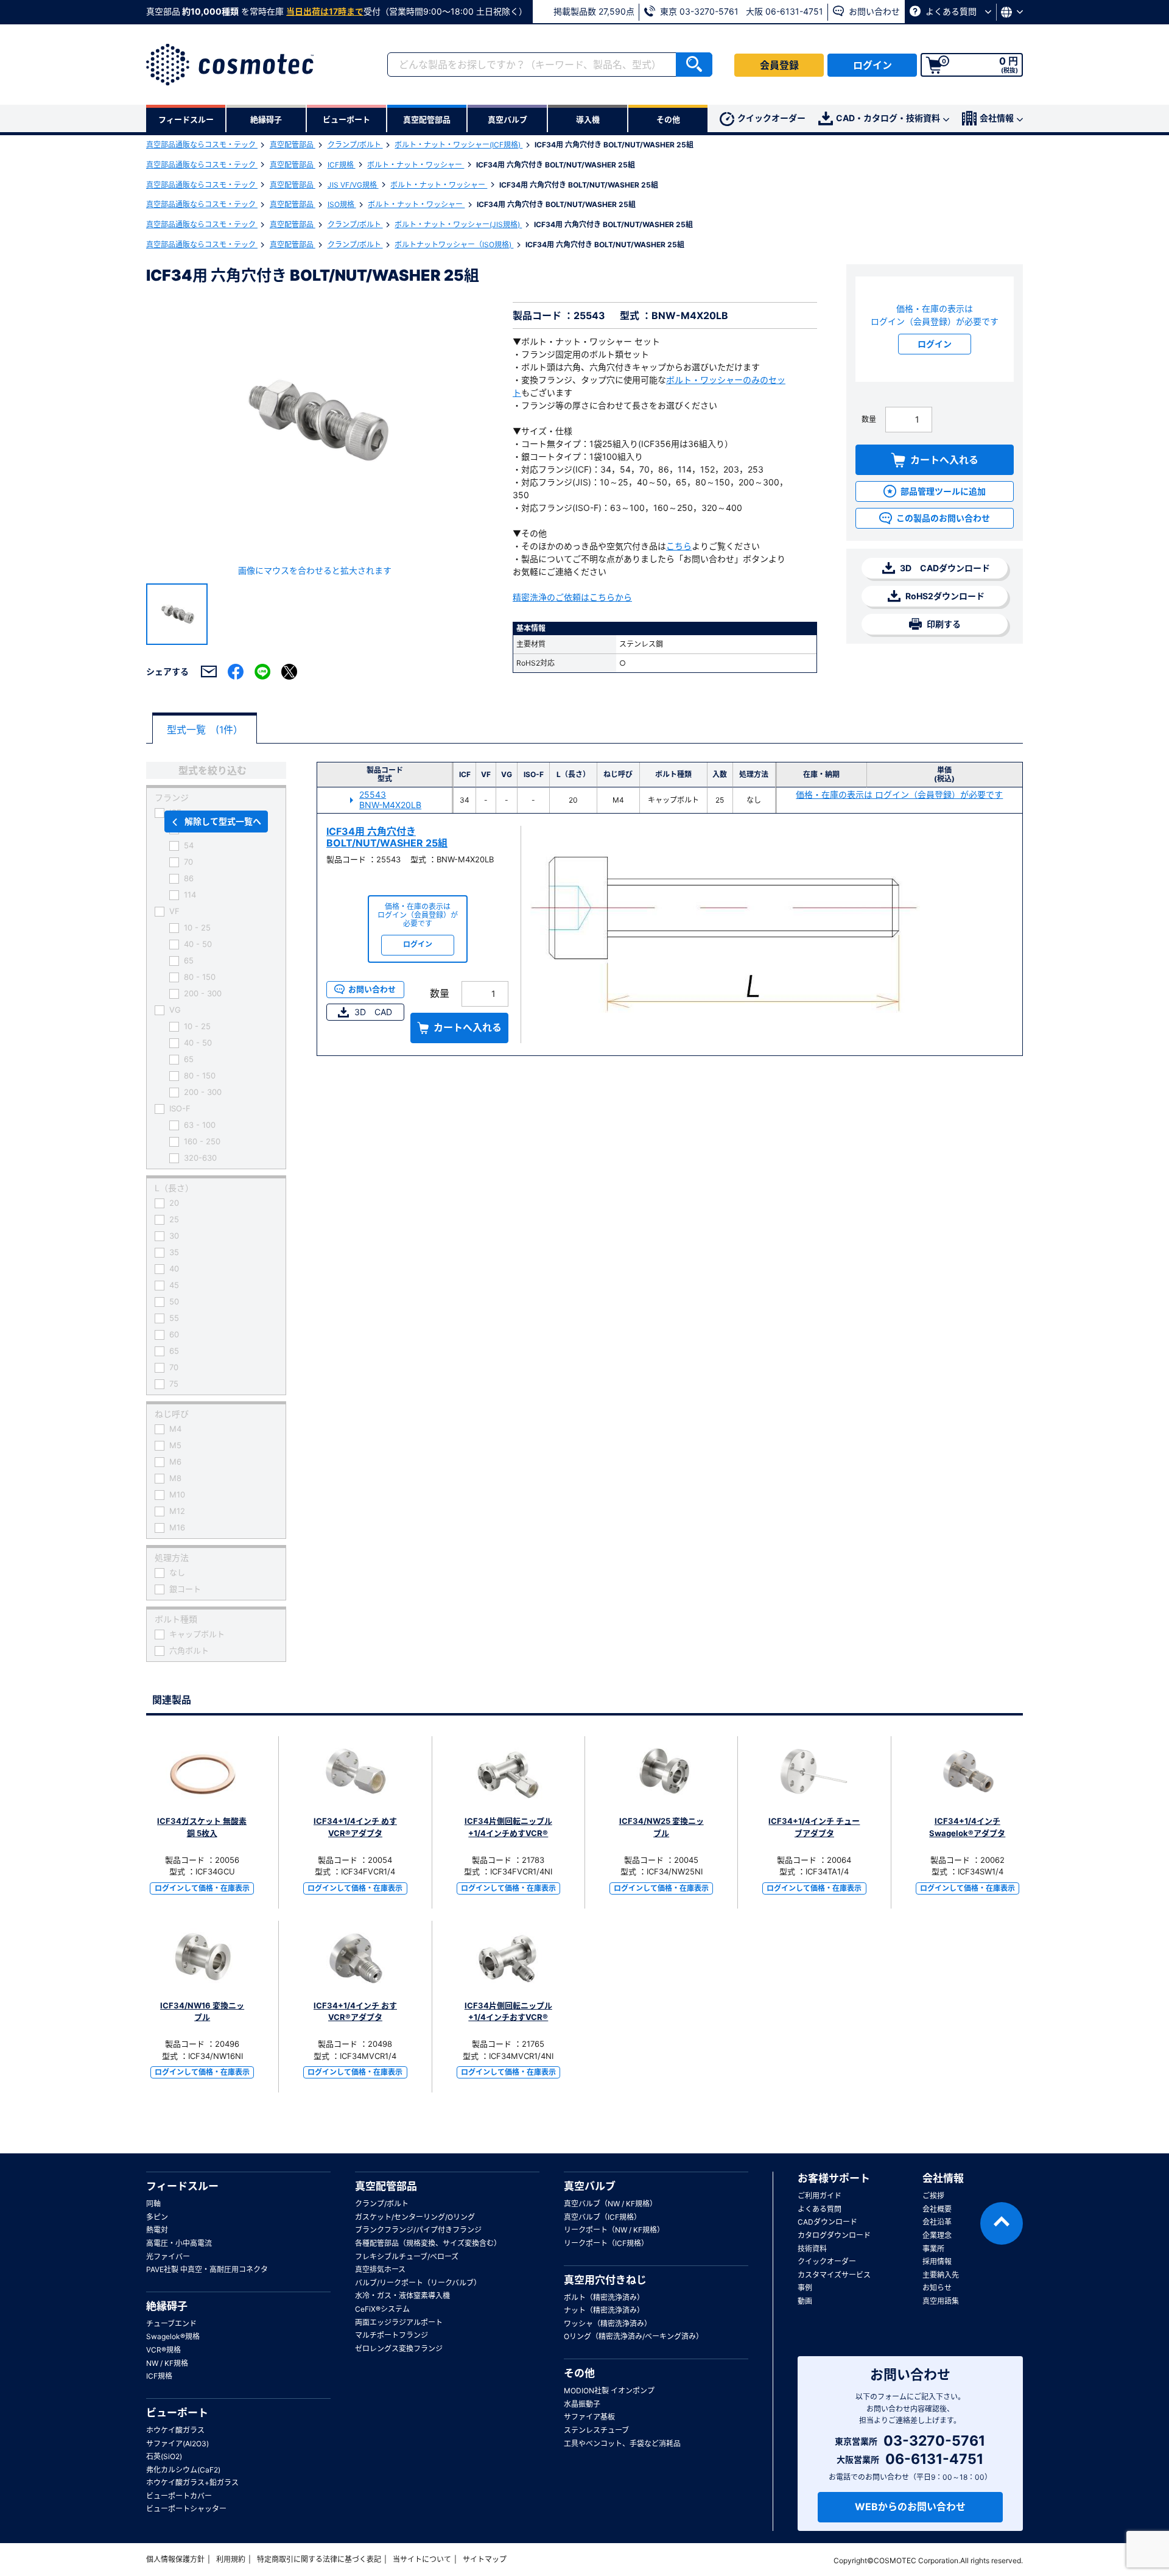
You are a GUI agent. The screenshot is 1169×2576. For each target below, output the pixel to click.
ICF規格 (342, 165)
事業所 (933, 2249)
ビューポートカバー (179, 2496)
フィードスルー (182, 2186)
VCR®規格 (163, 2350)
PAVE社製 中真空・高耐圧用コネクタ (207, 2269)
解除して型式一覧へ (223, 821)
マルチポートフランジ (391, 2335)
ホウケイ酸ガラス (175, 2430)
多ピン (157, 2217)
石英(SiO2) (164, 2456)
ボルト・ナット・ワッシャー (416, 165)
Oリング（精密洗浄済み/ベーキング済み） (634, 2336)
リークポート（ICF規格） (606, 2243)
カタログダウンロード (834, 2235)
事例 (805, 2288)
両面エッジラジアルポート (399, 2322)
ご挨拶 (933, 2196)
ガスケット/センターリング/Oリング (415, 2217)
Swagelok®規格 (173, 2336)
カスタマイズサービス (834, 2275)
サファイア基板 (589, 2417)
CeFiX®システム (382, 2309)
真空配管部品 (293, 145)
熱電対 (157, 2230)
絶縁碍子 (167, 2306)
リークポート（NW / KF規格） (614, 2230)
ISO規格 (342, 204)
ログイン (872, 65)
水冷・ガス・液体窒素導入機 (402, 2296)
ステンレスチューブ (596, 2430)
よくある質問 (951, 11)
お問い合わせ (873, 11)
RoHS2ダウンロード (944, 596)
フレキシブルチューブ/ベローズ (407, 2257)
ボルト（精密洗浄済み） (604, 2297)
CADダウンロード (827, 2222)
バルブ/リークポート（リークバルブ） (418, 2283)
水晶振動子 (582, 2404)
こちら (679, 546)
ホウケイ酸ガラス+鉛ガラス (192, 2483)
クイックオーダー (771, 118)
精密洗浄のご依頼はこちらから (572, 597)
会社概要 (937, 2209)
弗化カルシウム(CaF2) (183, 2470)
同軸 (153, 2204)
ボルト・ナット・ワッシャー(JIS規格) (458, 224)
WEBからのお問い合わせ (910, 2507)
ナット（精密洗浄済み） (604, 2310)
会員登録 (779, 65)
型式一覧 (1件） (205, 730)
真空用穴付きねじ (605, 2280)
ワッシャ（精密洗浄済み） (608, 2324)
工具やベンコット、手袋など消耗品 (622, 2444)
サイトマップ (485, 2559)
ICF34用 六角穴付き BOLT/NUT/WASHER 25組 (387, 837)
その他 (579, 2373)
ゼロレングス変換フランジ (399, 2349)
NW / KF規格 (167, 2363)
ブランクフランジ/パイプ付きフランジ (418, 2230)
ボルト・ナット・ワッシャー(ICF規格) (458, 145)
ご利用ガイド (820, 2196)
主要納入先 (941, 2275)
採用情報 (937, 2261)
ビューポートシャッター (186, 2509)
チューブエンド (171, 2324)
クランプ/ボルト (355, 145)
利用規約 (231, 2559)
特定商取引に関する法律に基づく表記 (319, 2559)
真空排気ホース (380, 2269)
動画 (805, 2301)
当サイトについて (422, 2559)
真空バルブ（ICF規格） (602, 2217)
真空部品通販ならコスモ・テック (202, 145)
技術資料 (812, 2249)
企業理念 (937, 2235)
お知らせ (937, 2288)
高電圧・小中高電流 (179, 2243)
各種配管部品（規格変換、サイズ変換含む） (428, 2243)
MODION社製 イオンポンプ (609, 2391)
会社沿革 (937, 2222)
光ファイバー (168, 2257)
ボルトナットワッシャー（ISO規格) (454, 245)
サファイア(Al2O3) (177, 2444)
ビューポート (177, 2413)
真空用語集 (941, 2301)
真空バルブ (590, 2186)
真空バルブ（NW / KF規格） (610, 2204)
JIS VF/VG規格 (353, 185)
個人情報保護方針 (175, 2559)
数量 (869, 419)
